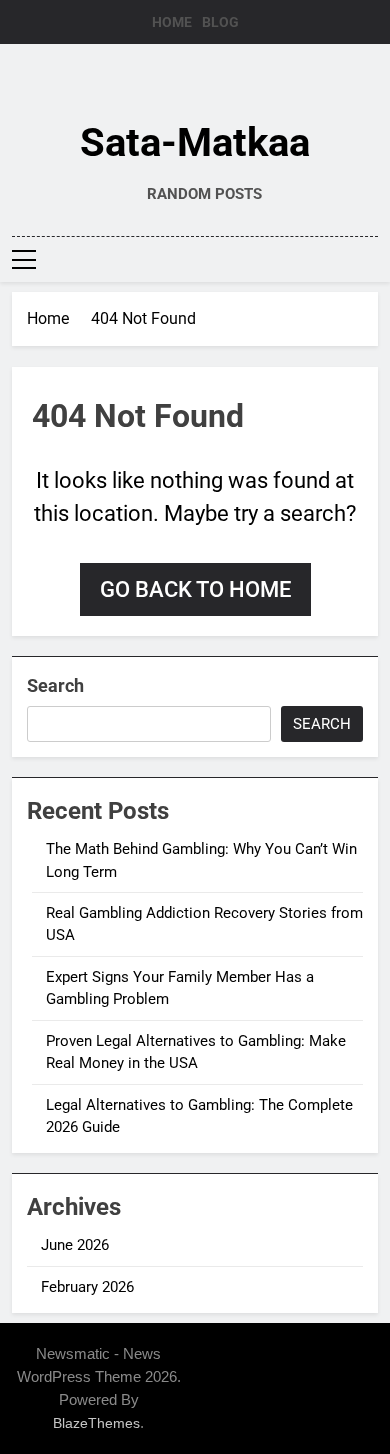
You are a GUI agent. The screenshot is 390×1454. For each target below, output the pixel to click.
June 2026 (75, 1245)
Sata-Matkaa (195, 142)
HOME (172, 22)
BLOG (220, 22)
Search (55, 685)
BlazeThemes (96, 1423)
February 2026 (87, 1287)
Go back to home (195, 589)
